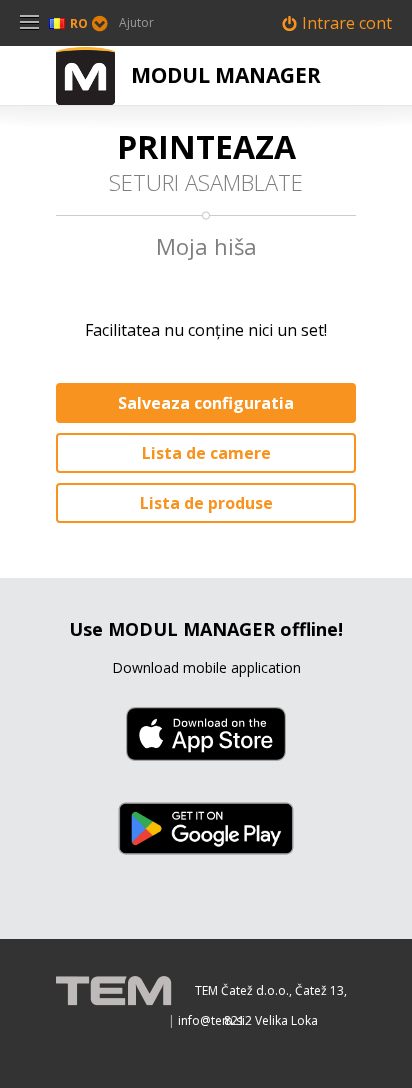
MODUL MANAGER (226, 75)
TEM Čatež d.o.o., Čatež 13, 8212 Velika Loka (271, 994)
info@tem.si (211, 1020)
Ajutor (136, 22)
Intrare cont (347, 23)
